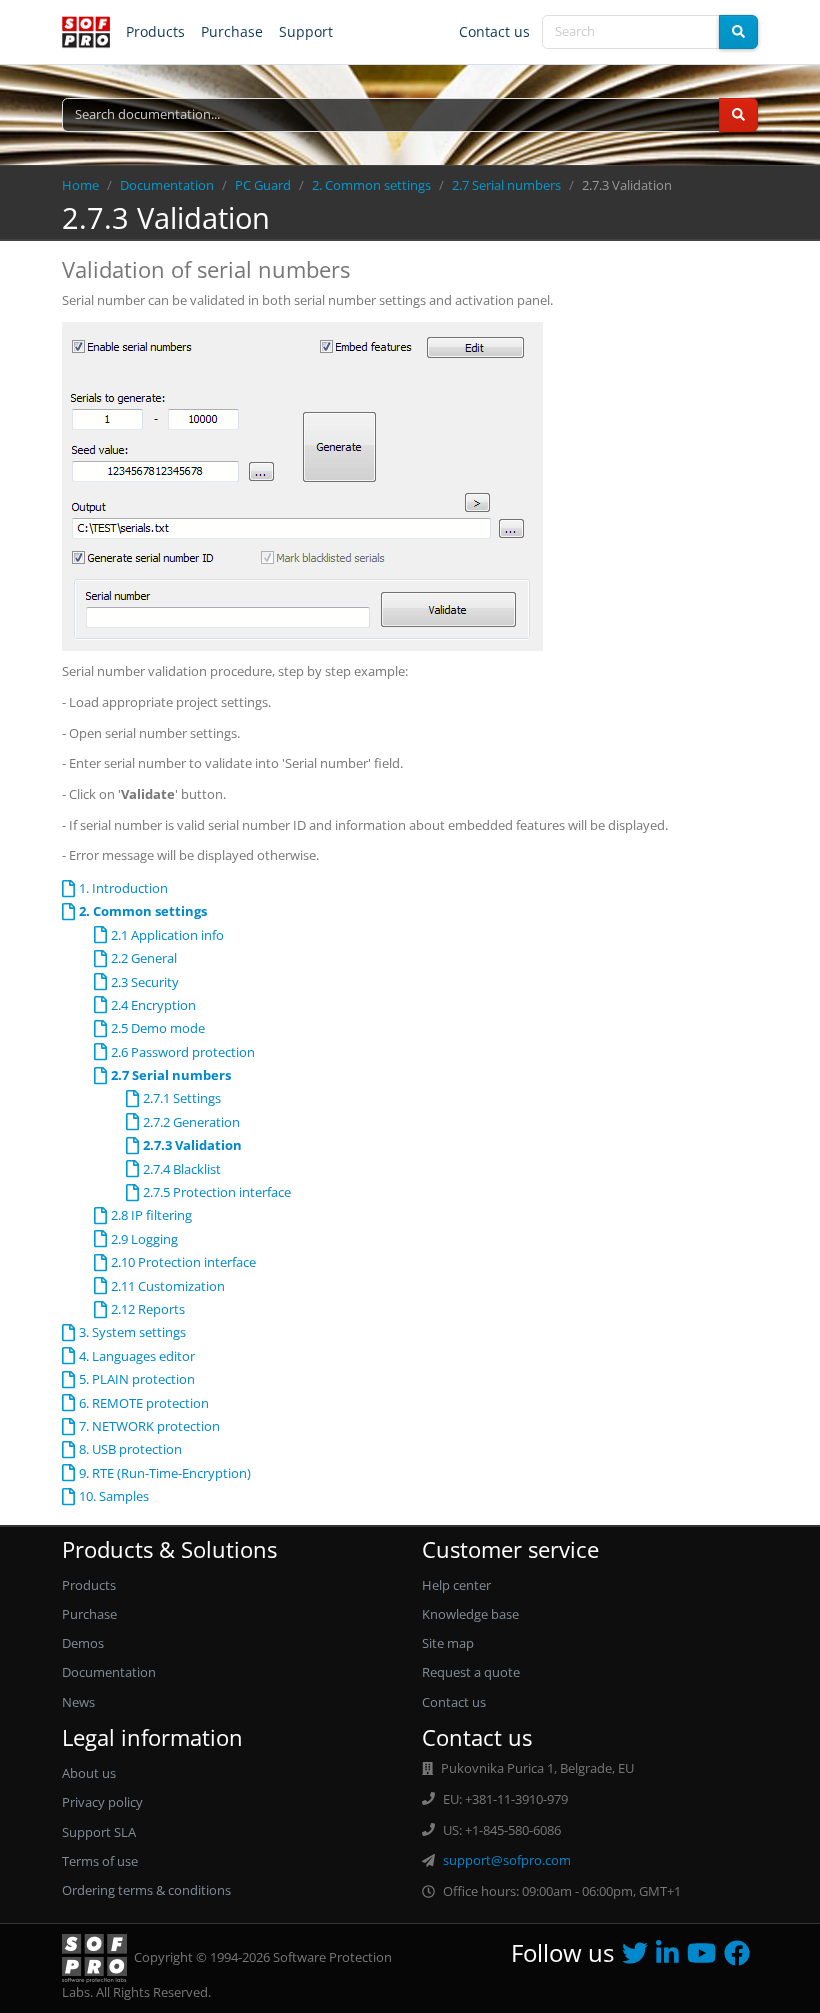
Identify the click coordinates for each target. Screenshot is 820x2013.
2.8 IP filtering (151, 1215)
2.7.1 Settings (182, 1098)
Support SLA (99, 1832)
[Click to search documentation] (738, 115)
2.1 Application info (167, 935)
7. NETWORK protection (149, 1426)
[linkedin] (671, 1958)
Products (155, 31)
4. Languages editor (137, 1356)
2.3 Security (145, 982)
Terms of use (100, 1861)
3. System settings (132, 1332)
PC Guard (263, 185)
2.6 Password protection (183, 1052)
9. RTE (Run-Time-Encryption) (165, 1473)
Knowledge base (470, 1614)
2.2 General (144, 958)
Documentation (167, 185)
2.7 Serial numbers (506, 185)
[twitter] (639, 1958)
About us (89, 1773)
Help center (456, 1585)
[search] (738, 32)
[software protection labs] (86, 32)
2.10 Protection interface (183, 1262)
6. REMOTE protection (144, 1403)
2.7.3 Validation (192, 1145)
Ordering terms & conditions (146, 1890)
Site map (448, 1643)
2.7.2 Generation (191, 1122)
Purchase (232, 31)
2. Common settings (371, 185)
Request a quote (471, 1672)
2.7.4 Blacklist (182, 1169)
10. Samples (114, 1496)
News (78, 1702)
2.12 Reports (148, 1309)
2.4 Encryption (153, 1005)
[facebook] (741, 1958)
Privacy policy (102, 1802)
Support (306, 31)
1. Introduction (123, 888)
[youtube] (705, 1958)
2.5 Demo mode (158, 1028)
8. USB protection (130, 1449)
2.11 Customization (168, 1286)
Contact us (494, 31)
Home (80, 185)
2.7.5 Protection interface (217, 1192)
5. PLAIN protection (137, 1379)
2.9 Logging (144, 1239)
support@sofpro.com (507, 1860)
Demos (83, 1643)
